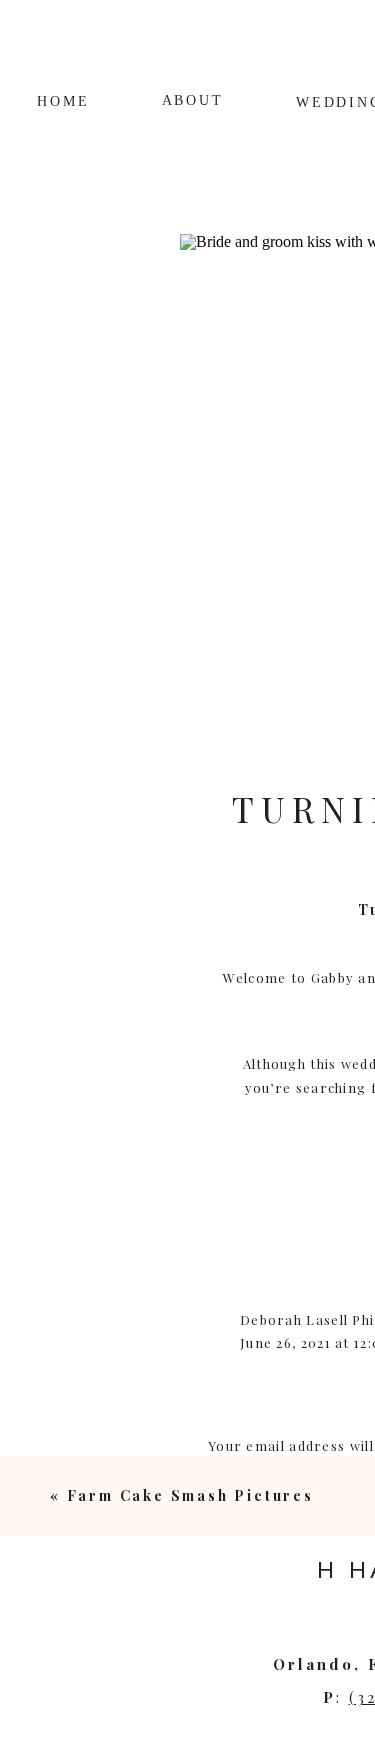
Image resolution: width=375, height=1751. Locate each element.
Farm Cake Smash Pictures (190, 1495)
